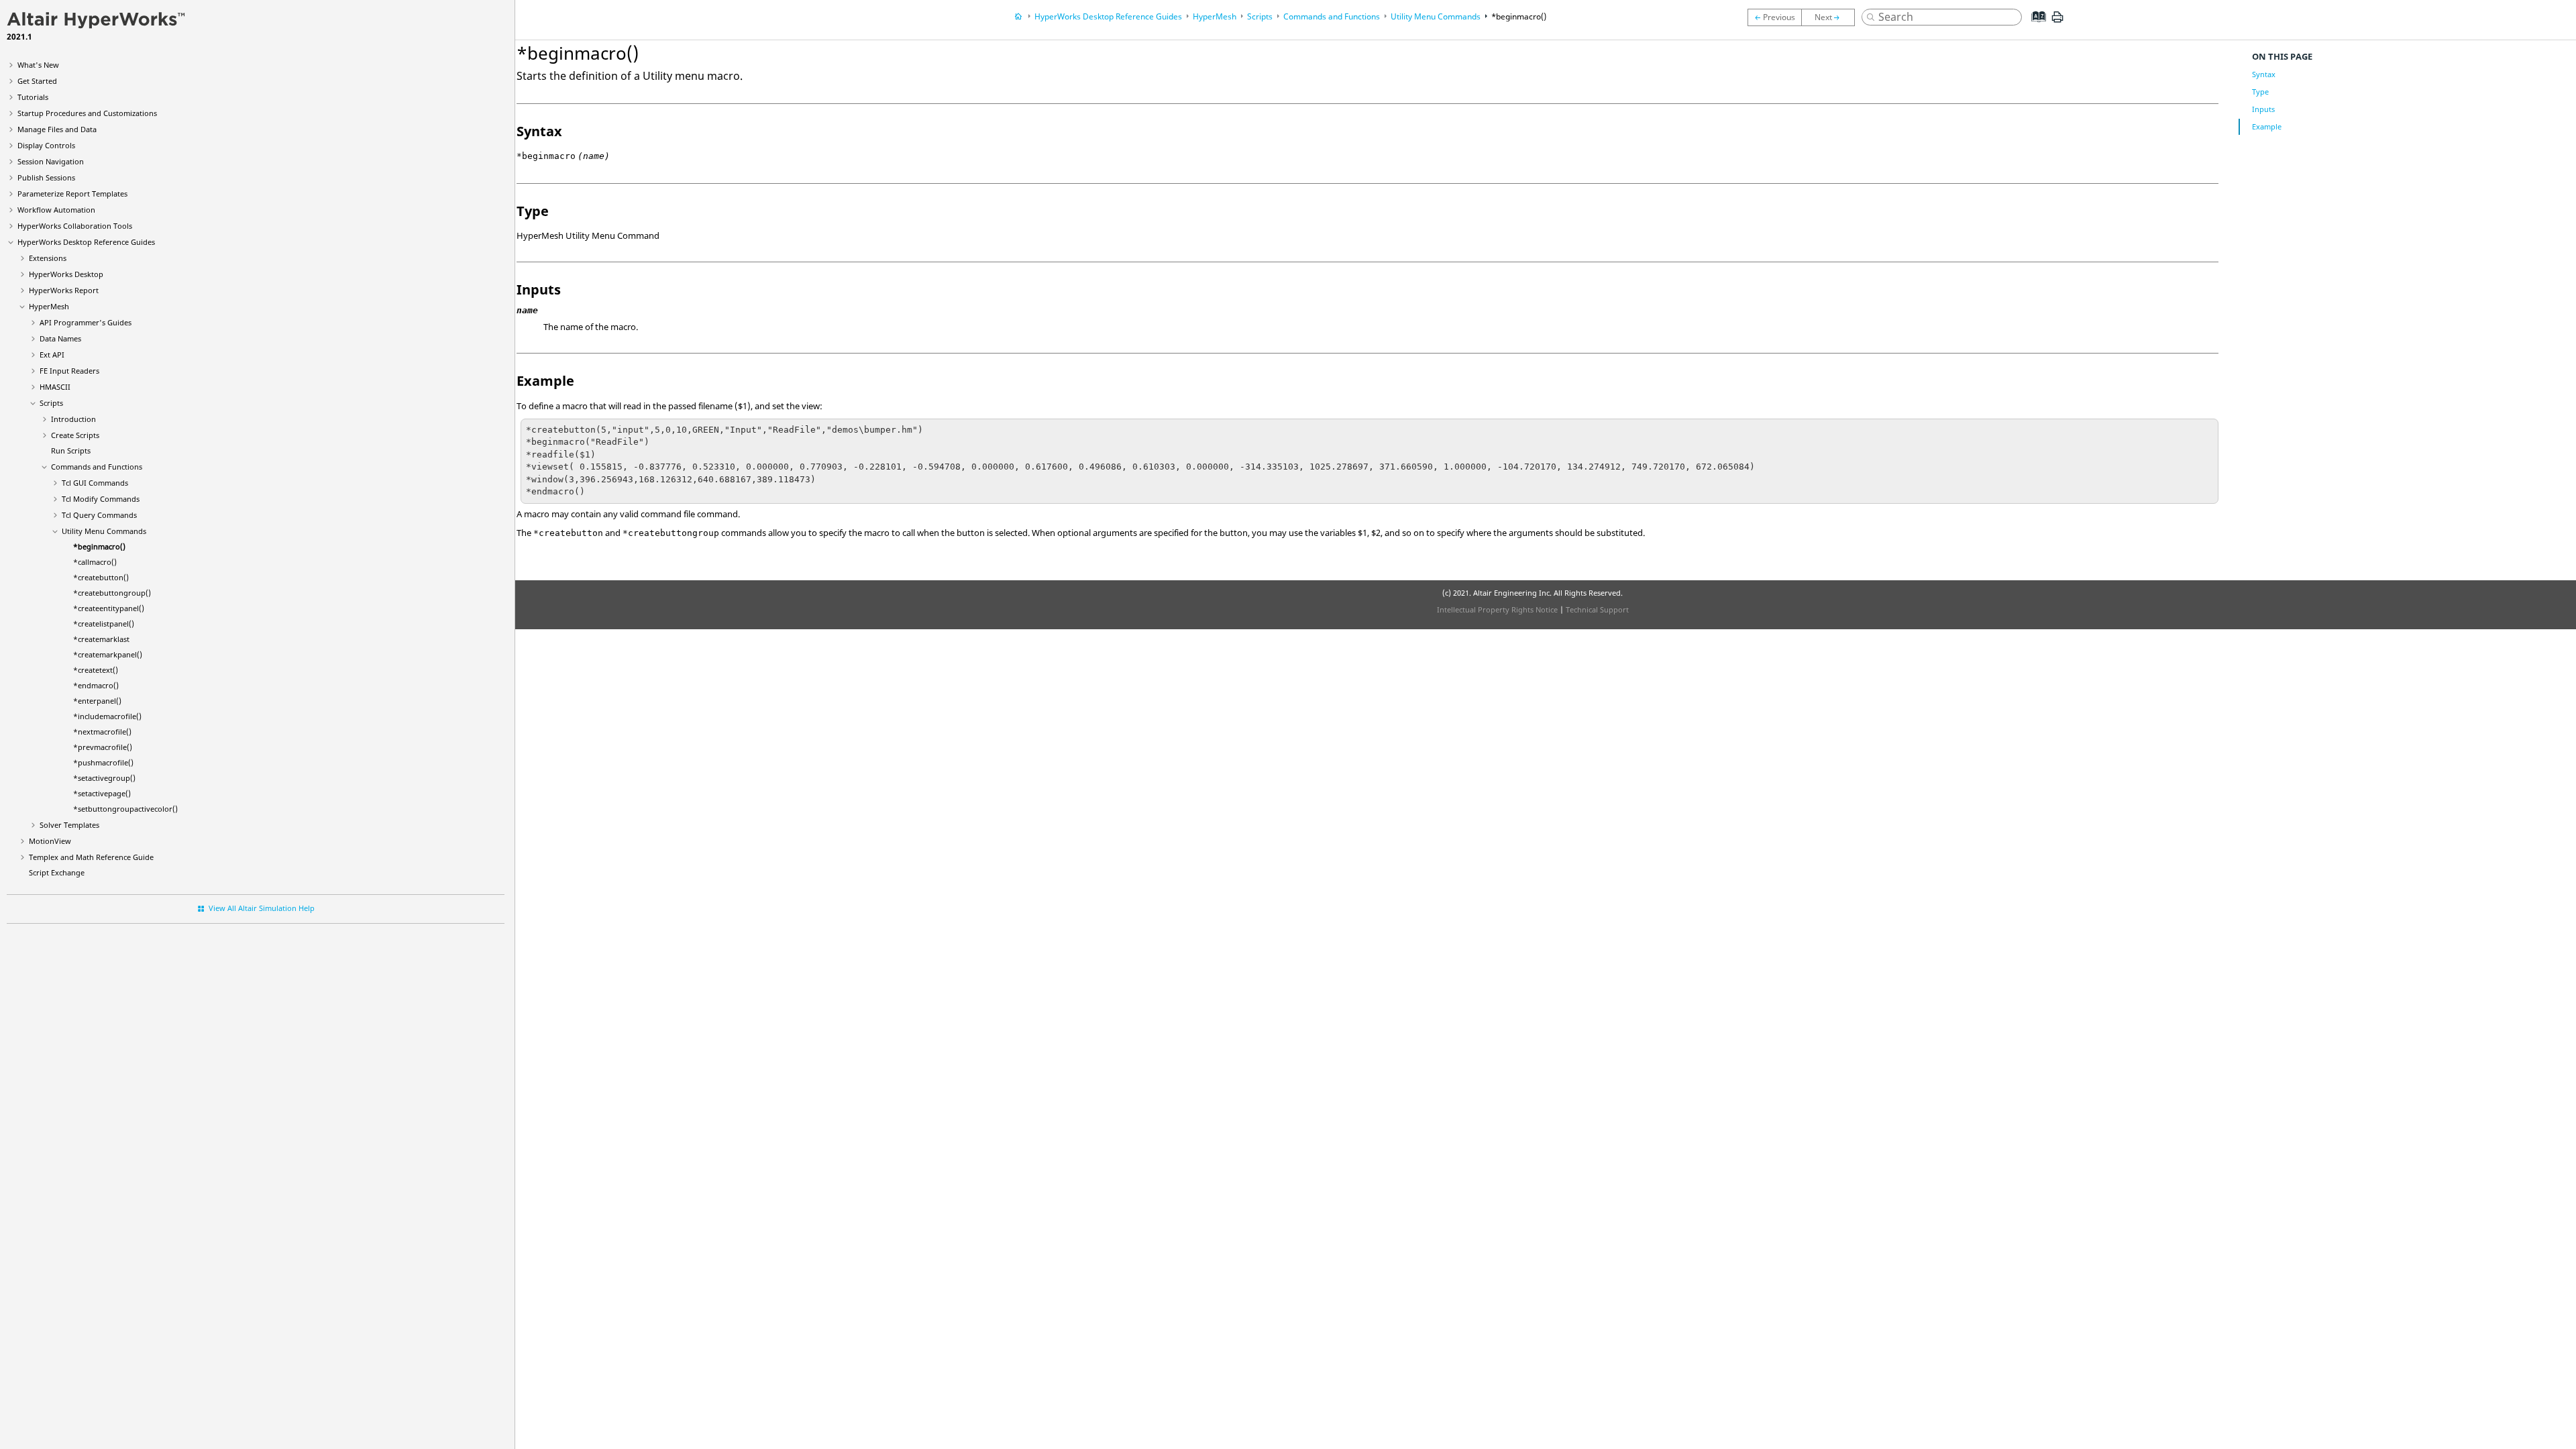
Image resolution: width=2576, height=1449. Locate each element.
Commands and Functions (97, 467)
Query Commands (99, 515)
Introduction (73, 419)
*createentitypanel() (109, 608)
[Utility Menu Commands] (1774, 17)
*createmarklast (101, 639)
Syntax (2264, 74)
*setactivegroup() (104, 778)
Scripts (51, 403)
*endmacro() (96, 685)
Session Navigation (51, 161)
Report (64, 290)
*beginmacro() (99, 546)
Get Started (37, 81)
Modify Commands (101, 499)
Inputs (2263, 109)
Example (2267, 126)
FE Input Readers (69, 371)
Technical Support (1597, 609)
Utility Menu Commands (104, 531)
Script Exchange (57, 872)
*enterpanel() (97, 701)
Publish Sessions (46, 177)
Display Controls (46, 145)
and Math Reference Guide (91, 857)
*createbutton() (101, 577)
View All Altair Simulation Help (262, 908)
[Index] (2035, 27)
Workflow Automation (56, 210)
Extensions (48, 258)
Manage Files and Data (57, 129)
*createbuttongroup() (112, 593)
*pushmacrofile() (103, 762)
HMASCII (55, 387)
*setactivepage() (102, 793)
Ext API (52, 355)
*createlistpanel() (104, 624)
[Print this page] (2057, 22)
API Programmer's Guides (86, 322)
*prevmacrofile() (103, 747)
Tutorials (33, 97)
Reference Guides (86, 242)
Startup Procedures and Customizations (87, 113)
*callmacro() (95, 562)
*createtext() (96, 670)
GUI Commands (95, 483)
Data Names (60, 338)
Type (2260, 92)
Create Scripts (75, 435)
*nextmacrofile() (102, 732)
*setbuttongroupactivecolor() (125, 809)
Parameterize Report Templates (72, 194)
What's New (38, 65)
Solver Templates (69, 825)
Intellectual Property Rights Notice (1497, 609)
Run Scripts (71, 450)
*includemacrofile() (107, 716)
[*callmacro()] (1831, 17)
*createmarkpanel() (108, 654)
